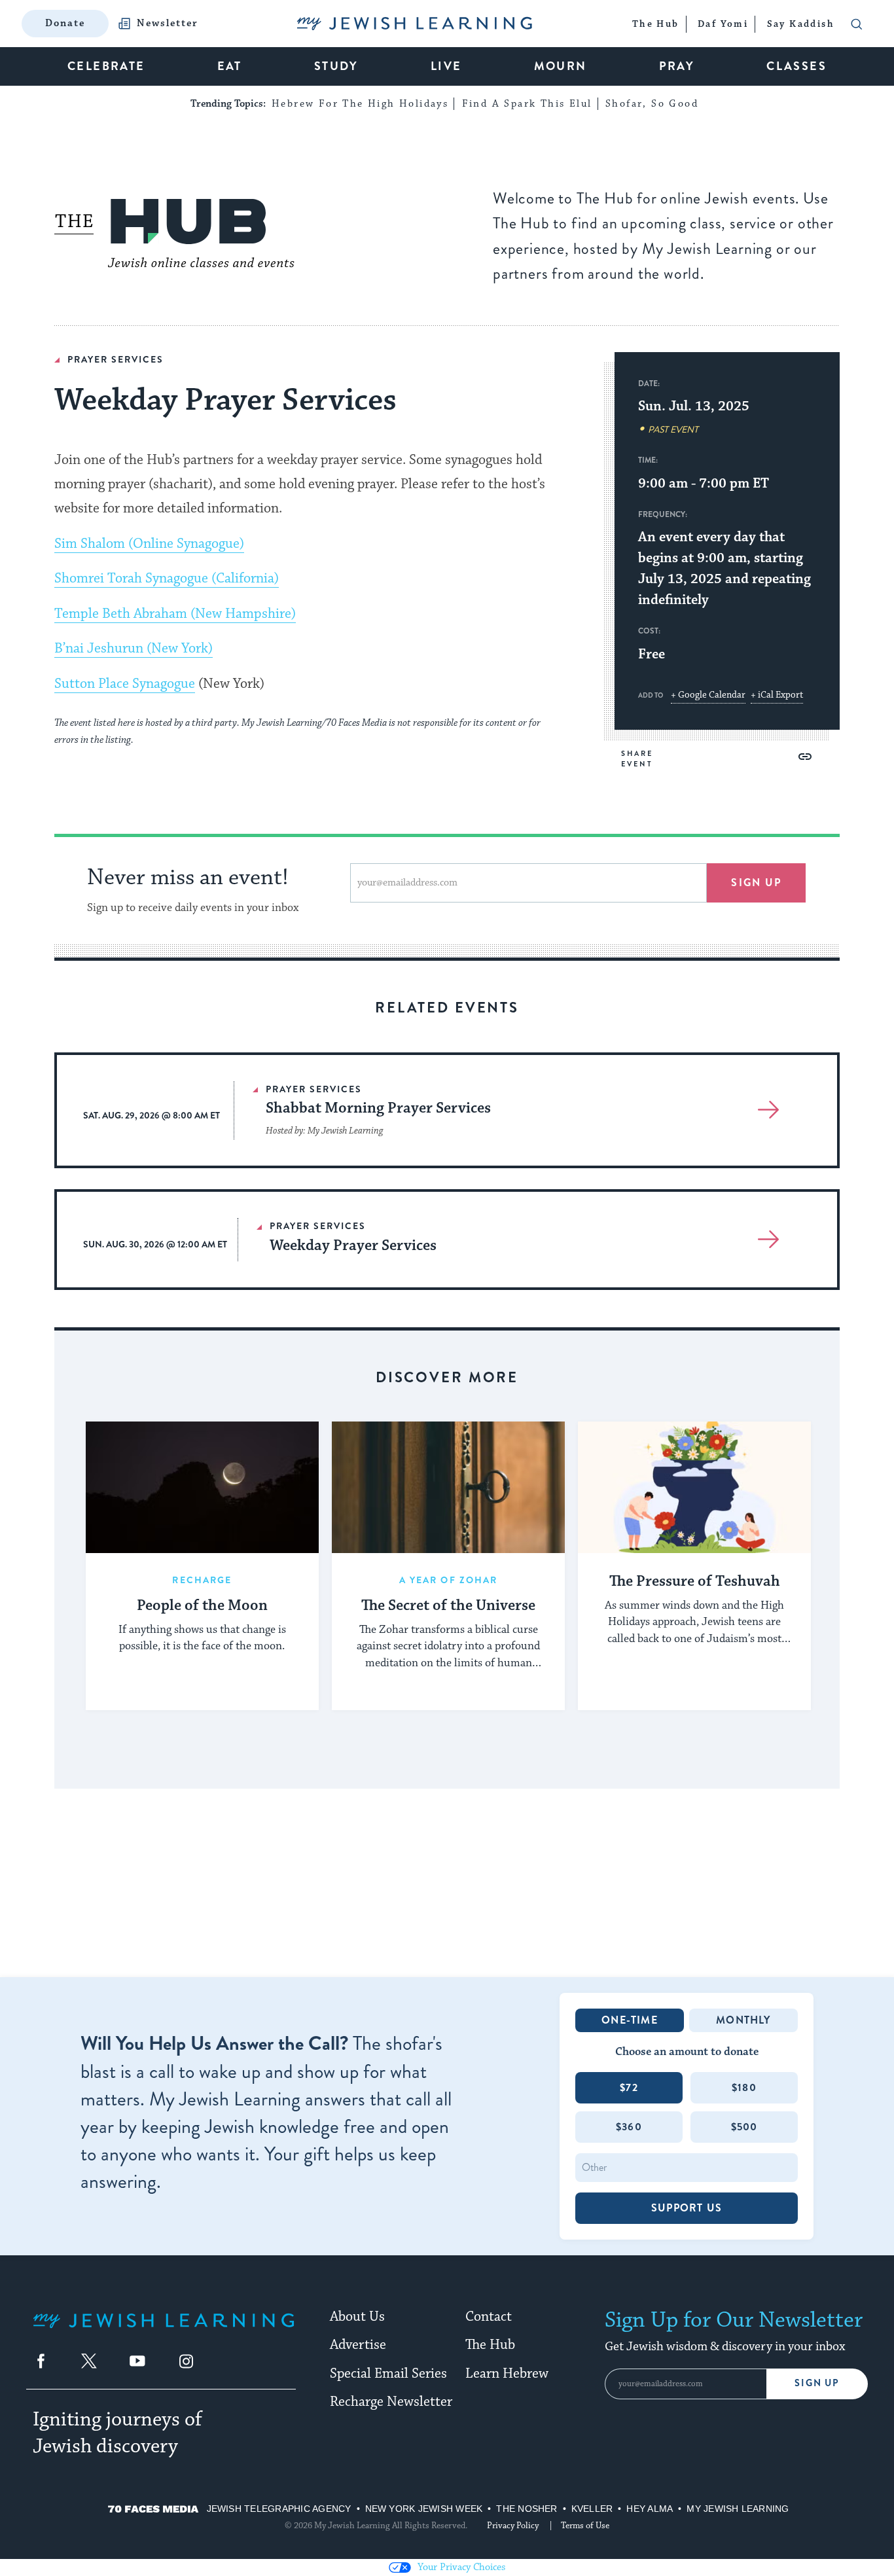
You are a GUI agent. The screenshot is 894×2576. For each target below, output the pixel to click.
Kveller (592, 2509)
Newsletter (168, 24)
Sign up (756, 883)
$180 (744, 2087)
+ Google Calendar (708, 695)
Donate (65, 23)
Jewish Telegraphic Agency (279, 2509)
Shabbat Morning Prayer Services (378, 1108)
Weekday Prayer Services (353, 1246)
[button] (805, 757)
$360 (629, 2127)
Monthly (743, 2020)
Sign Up (817, 2383)
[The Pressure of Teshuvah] (694, 1487)
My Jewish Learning (738, 2509)
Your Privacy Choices (461, 2567)
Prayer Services (116, 359)
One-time (630, 2020)
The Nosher (527, 2509)
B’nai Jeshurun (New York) (134, 649)
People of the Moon (202, 1606)
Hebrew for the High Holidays (360, 104)
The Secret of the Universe (448, 1606)
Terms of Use (585, 2526)
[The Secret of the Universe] (448, 1487)
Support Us (687, 2208)
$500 (744, 2127)
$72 (629, 2087)
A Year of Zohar (449, 1580)
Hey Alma (650, 2509)
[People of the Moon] (202, 1487)
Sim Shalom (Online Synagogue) (149, 544)
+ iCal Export (777, 695)
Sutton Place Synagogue (125, 684)
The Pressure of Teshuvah (695, 1582)
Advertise (358, 2345)
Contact (489, 2317)
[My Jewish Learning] (164, 2331)
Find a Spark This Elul (527, 104)
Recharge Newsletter (391, 2402)
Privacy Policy (513, 2526)
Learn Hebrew (507, 2374)
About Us (357, 2317)
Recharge (202, 1580)
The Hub (490, 2345)
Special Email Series (388, 2374)
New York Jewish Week (424, 2509)
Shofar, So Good (652, 104)
